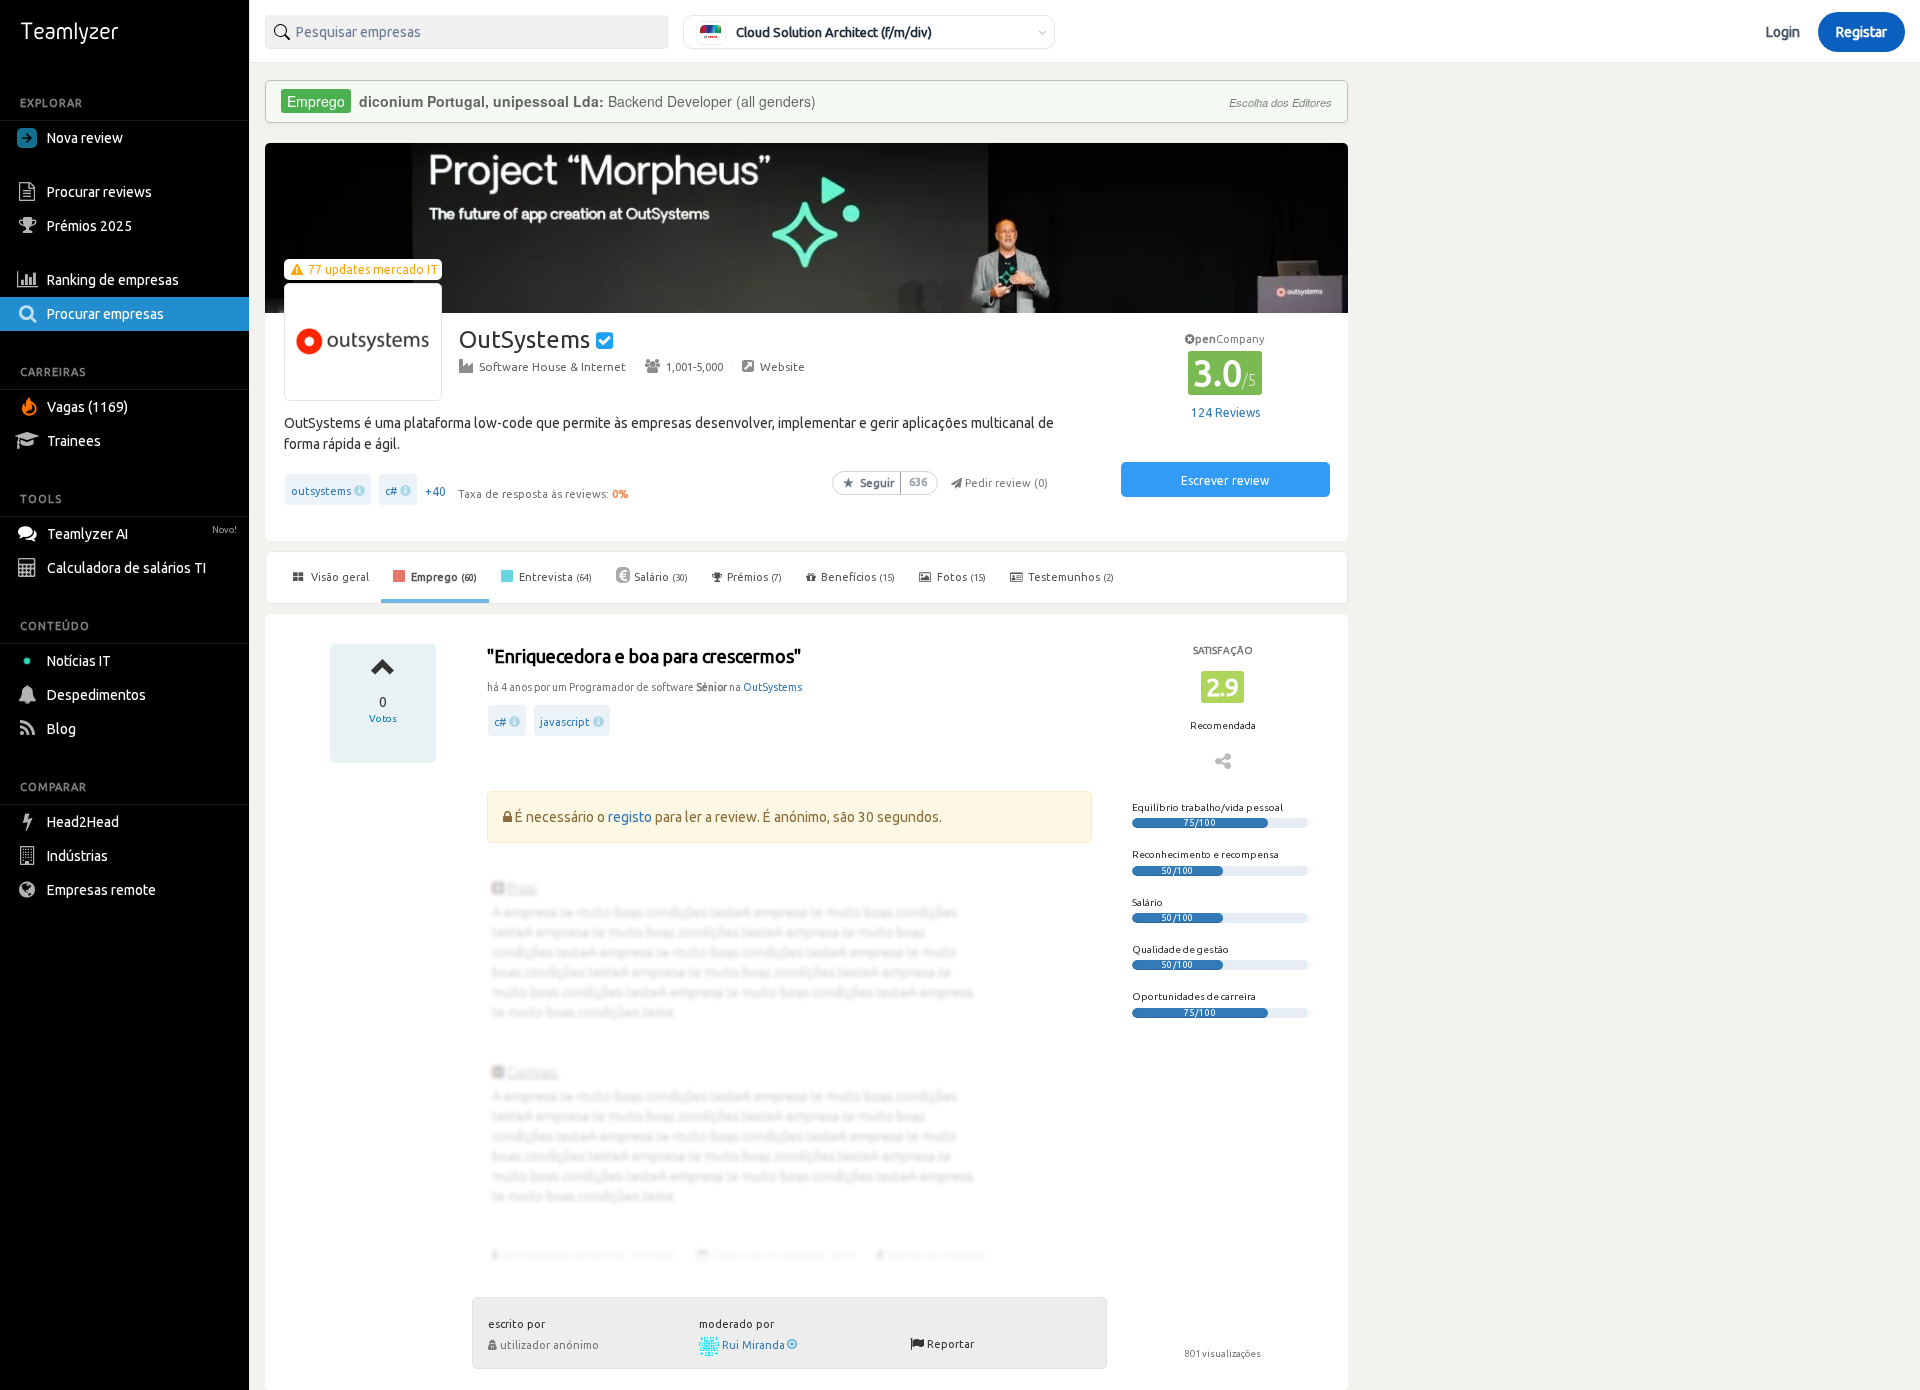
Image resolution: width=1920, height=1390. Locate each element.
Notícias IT (79, 661)
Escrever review (1225, 480)
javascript (565, 722)
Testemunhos (1069, 577)
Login (1783, 32)
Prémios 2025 (89, 226)
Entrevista (554, 577)
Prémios (754, 577)
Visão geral (338, 577)
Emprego (442, 577)
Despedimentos (96, 695)
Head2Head (83, 822)
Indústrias (77, 856)
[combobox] (466, 32)
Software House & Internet (552, 366)
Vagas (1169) (87, 407)
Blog (61, 729)
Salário (661, 577)
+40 (435, 491)
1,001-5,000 (694, 366)
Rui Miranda (753, 1345)
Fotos (960, 577)
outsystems (321, 491)
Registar (1861, 32)
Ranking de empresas (113, 280)
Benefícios (858, 577)
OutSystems (772, 687)
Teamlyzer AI (142, 534)
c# (391, 491)
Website (782, 366)
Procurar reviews (99, 192)
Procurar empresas (105, 314)
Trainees (74, 441)
